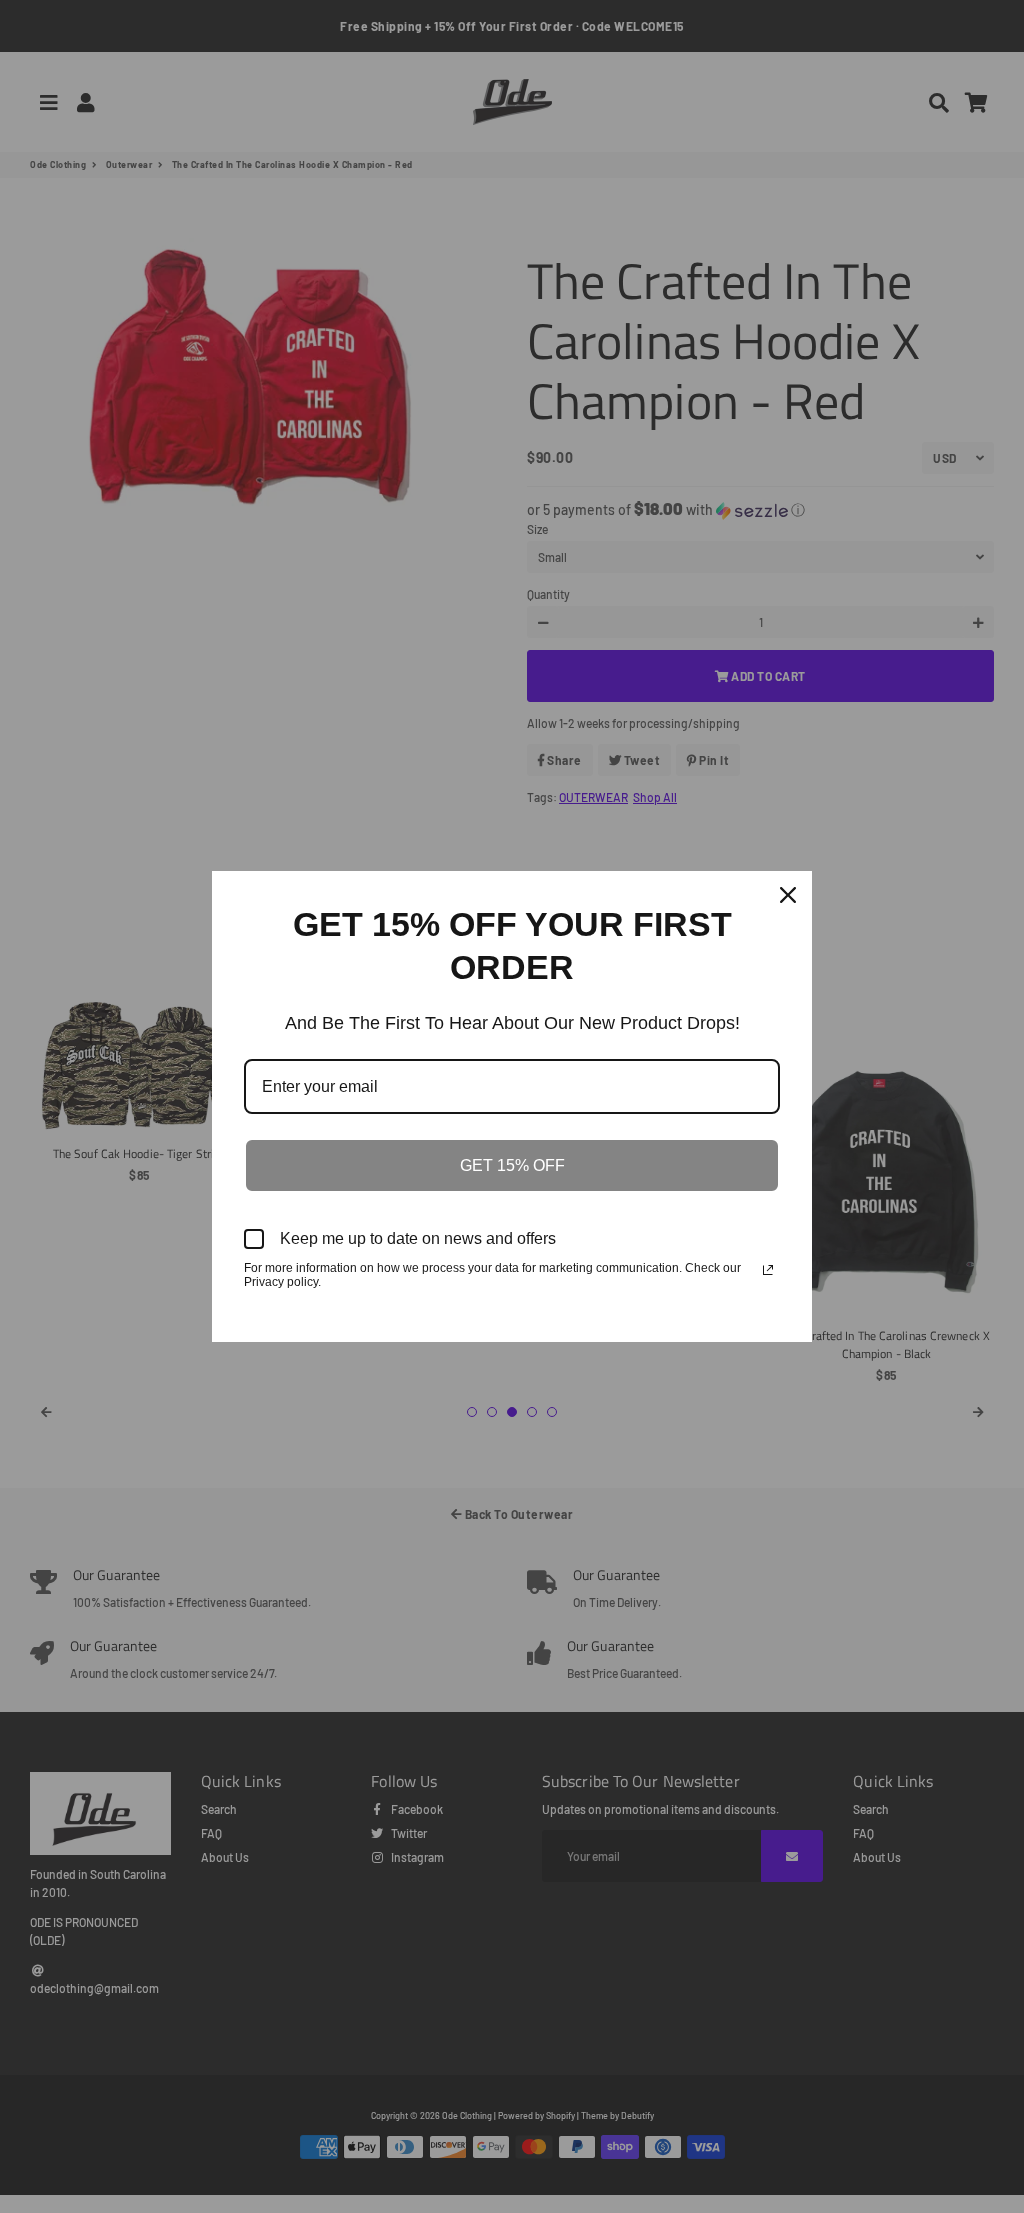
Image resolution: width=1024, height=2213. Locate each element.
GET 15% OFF (512, 1165)
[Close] (788, 895)
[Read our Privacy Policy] (768, 1270)
